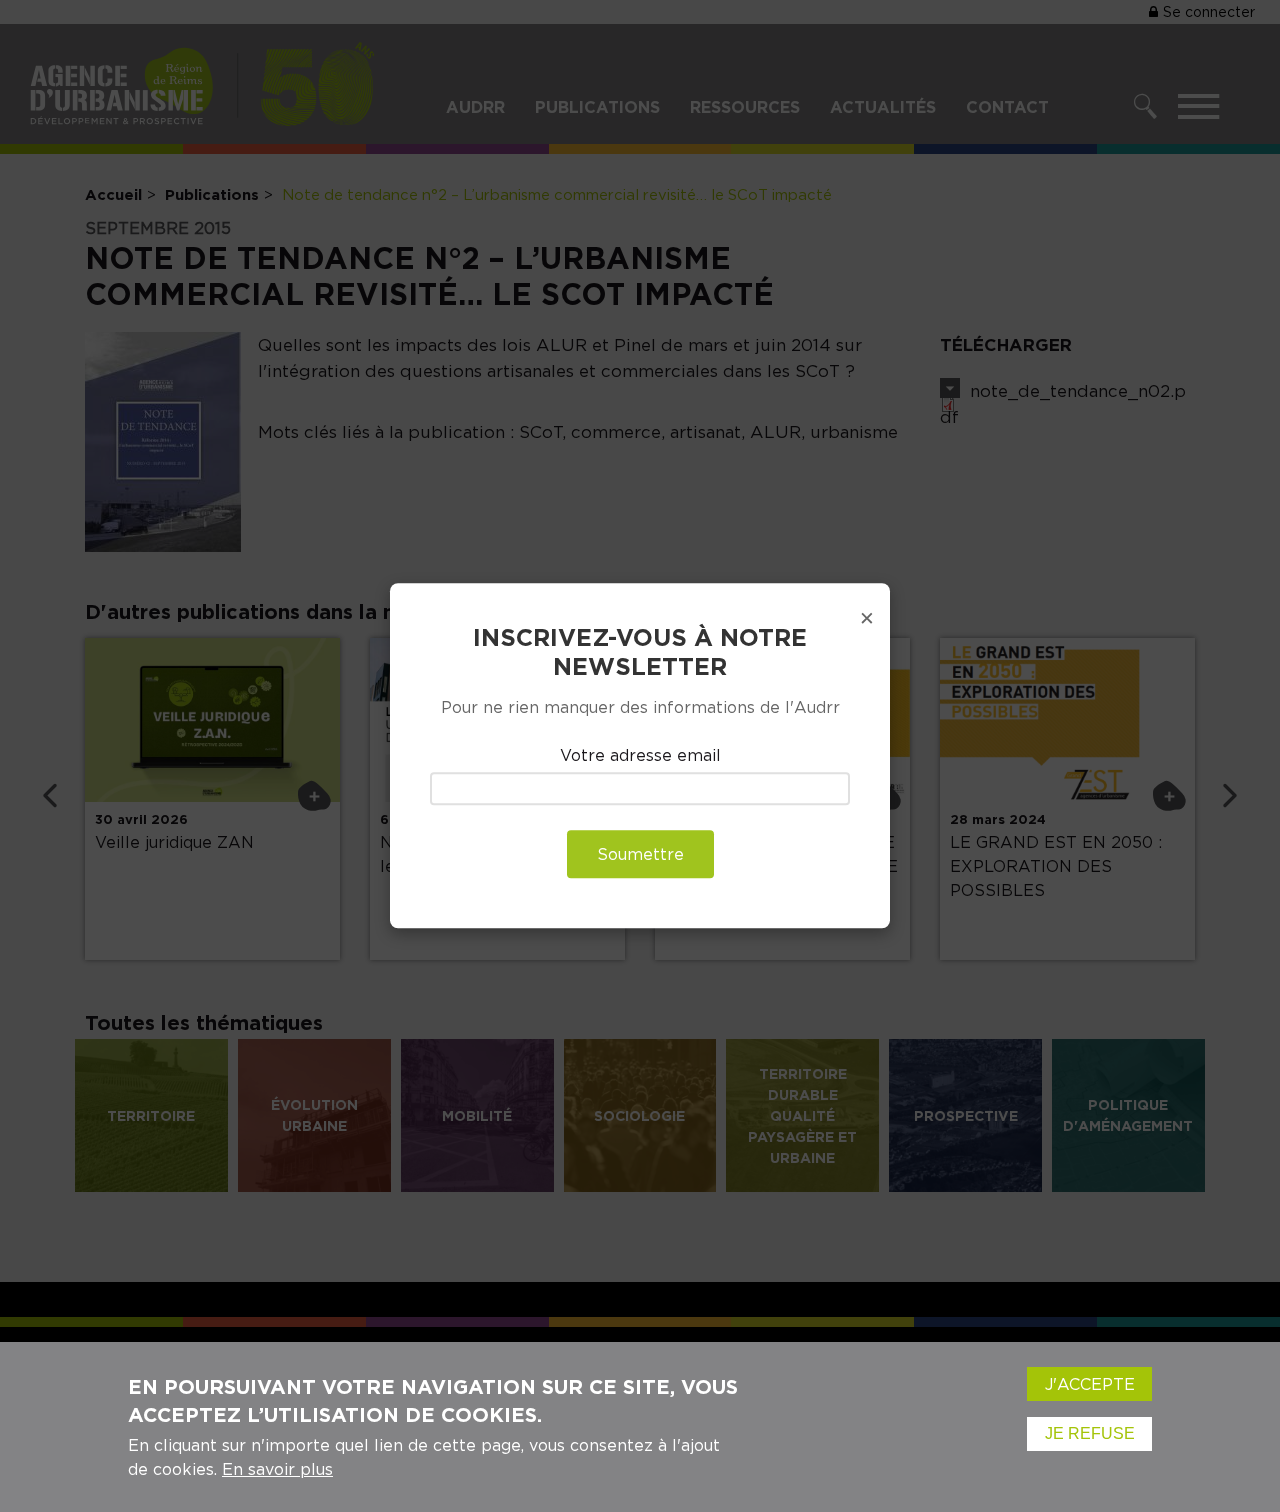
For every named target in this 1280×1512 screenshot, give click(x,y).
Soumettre (640, 855)
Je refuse (1090, 1433)
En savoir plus (277, 1469)
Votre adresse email (640, 755)
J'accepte (1090, 1384)
